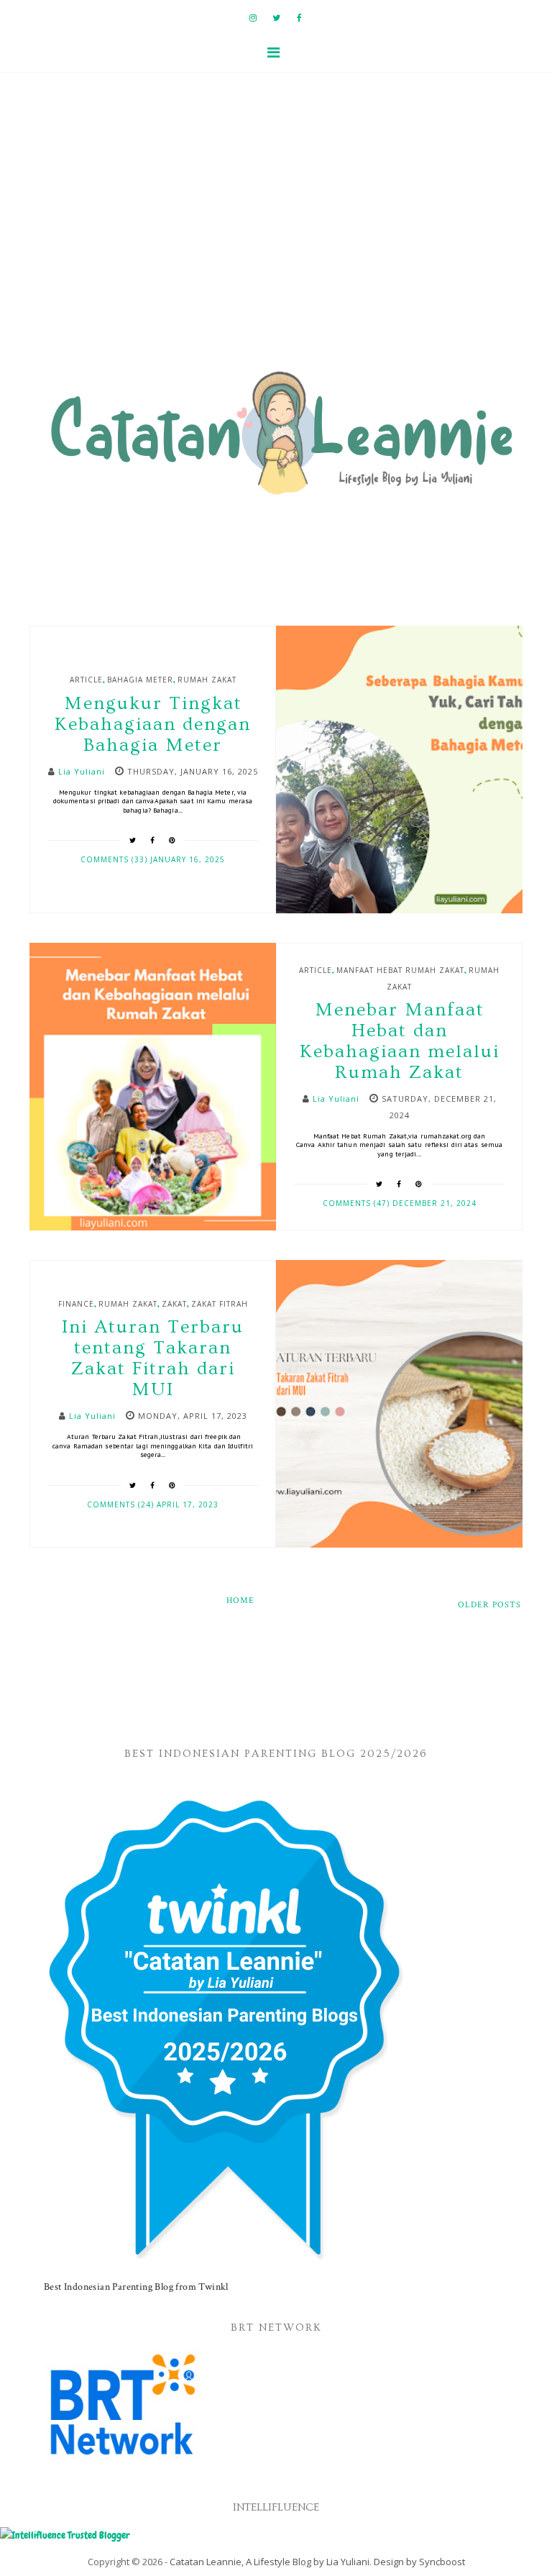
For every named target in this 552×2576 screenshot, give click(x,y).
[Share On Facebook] (153, 840)
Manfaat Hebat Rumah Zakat (400, 970)
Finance (76, 1304)
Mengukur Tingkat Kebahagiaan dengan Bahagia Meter (153, 725)
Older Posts (489, 1605)
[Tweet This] (133, 840)
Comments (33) (115, 859)
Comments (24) (122, 1504)
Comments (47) (358, 1203)
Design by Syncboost (419, 2562)
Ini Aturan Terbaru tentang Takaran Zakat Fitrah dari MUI (153, 1358)
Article (86, 680)
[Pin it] (172, 840)
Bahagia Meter (140, 680)
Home (240, 1600)
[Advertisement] (276, 231)
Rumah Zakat (207, 680)
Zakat (174, 1304)
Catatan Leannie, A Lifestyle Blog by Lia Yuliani (270, 2562)
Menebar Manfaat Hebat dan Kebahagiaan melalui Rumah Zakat (400, 1041)
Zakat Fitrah (220, 1304)
